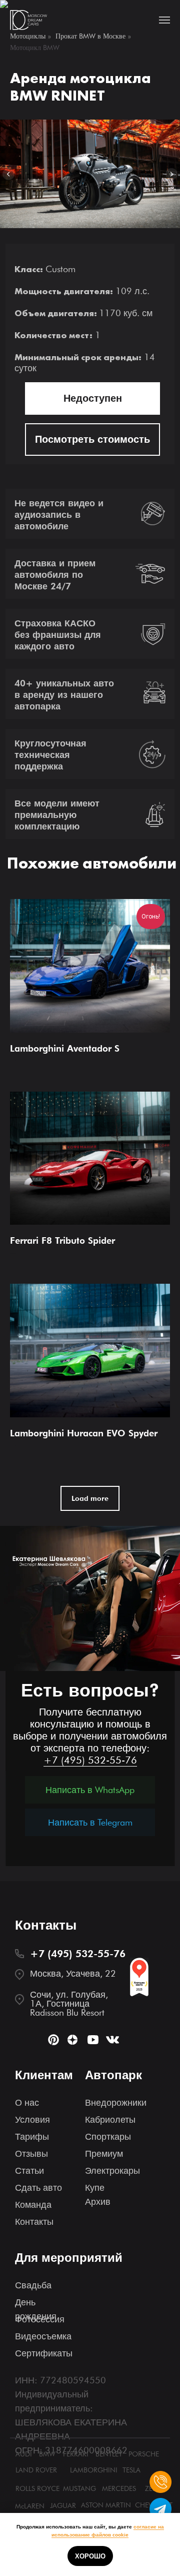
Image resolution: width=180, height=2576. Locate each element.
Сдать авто (38, 2188)
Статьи (29, 2171)
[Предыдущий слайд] (8, 174)
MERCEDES (119, 2488)
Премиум (104, 2154)
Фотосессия (40, 2319)
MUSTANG (79, 2488)
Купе (95, 2188)
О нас (27, 2102)
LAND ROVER (36, 2470)
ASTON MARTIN (106, 2505)
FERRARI (76, 2454)
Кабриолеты (110, 2119)
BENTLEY (109, 2454)
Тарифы (32, 2136)
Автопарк (113, 2075)
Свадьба (33, 2285)
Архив (98, 2202)
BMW (47, 2454)
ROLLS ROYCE (37, 2488)
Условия (32, 2119)
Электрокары (112, 2171)
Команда (33, 2205)
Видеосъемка (43, 2336)
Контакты (34, 2222)
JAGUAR (63, 2505)
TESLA (131, 2470)
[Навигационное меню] (164, 20)
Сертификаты (44, 2353)
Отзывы (31, 2154)
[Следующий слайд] (171, 174)
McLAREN (30, 2506)
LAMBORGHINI (94, 2470)
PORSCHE (144, 2454)
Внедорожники (116, 2102)
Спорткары (108, 2136)
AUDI (24, 2454)
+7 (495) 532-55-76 (90, 1760)
